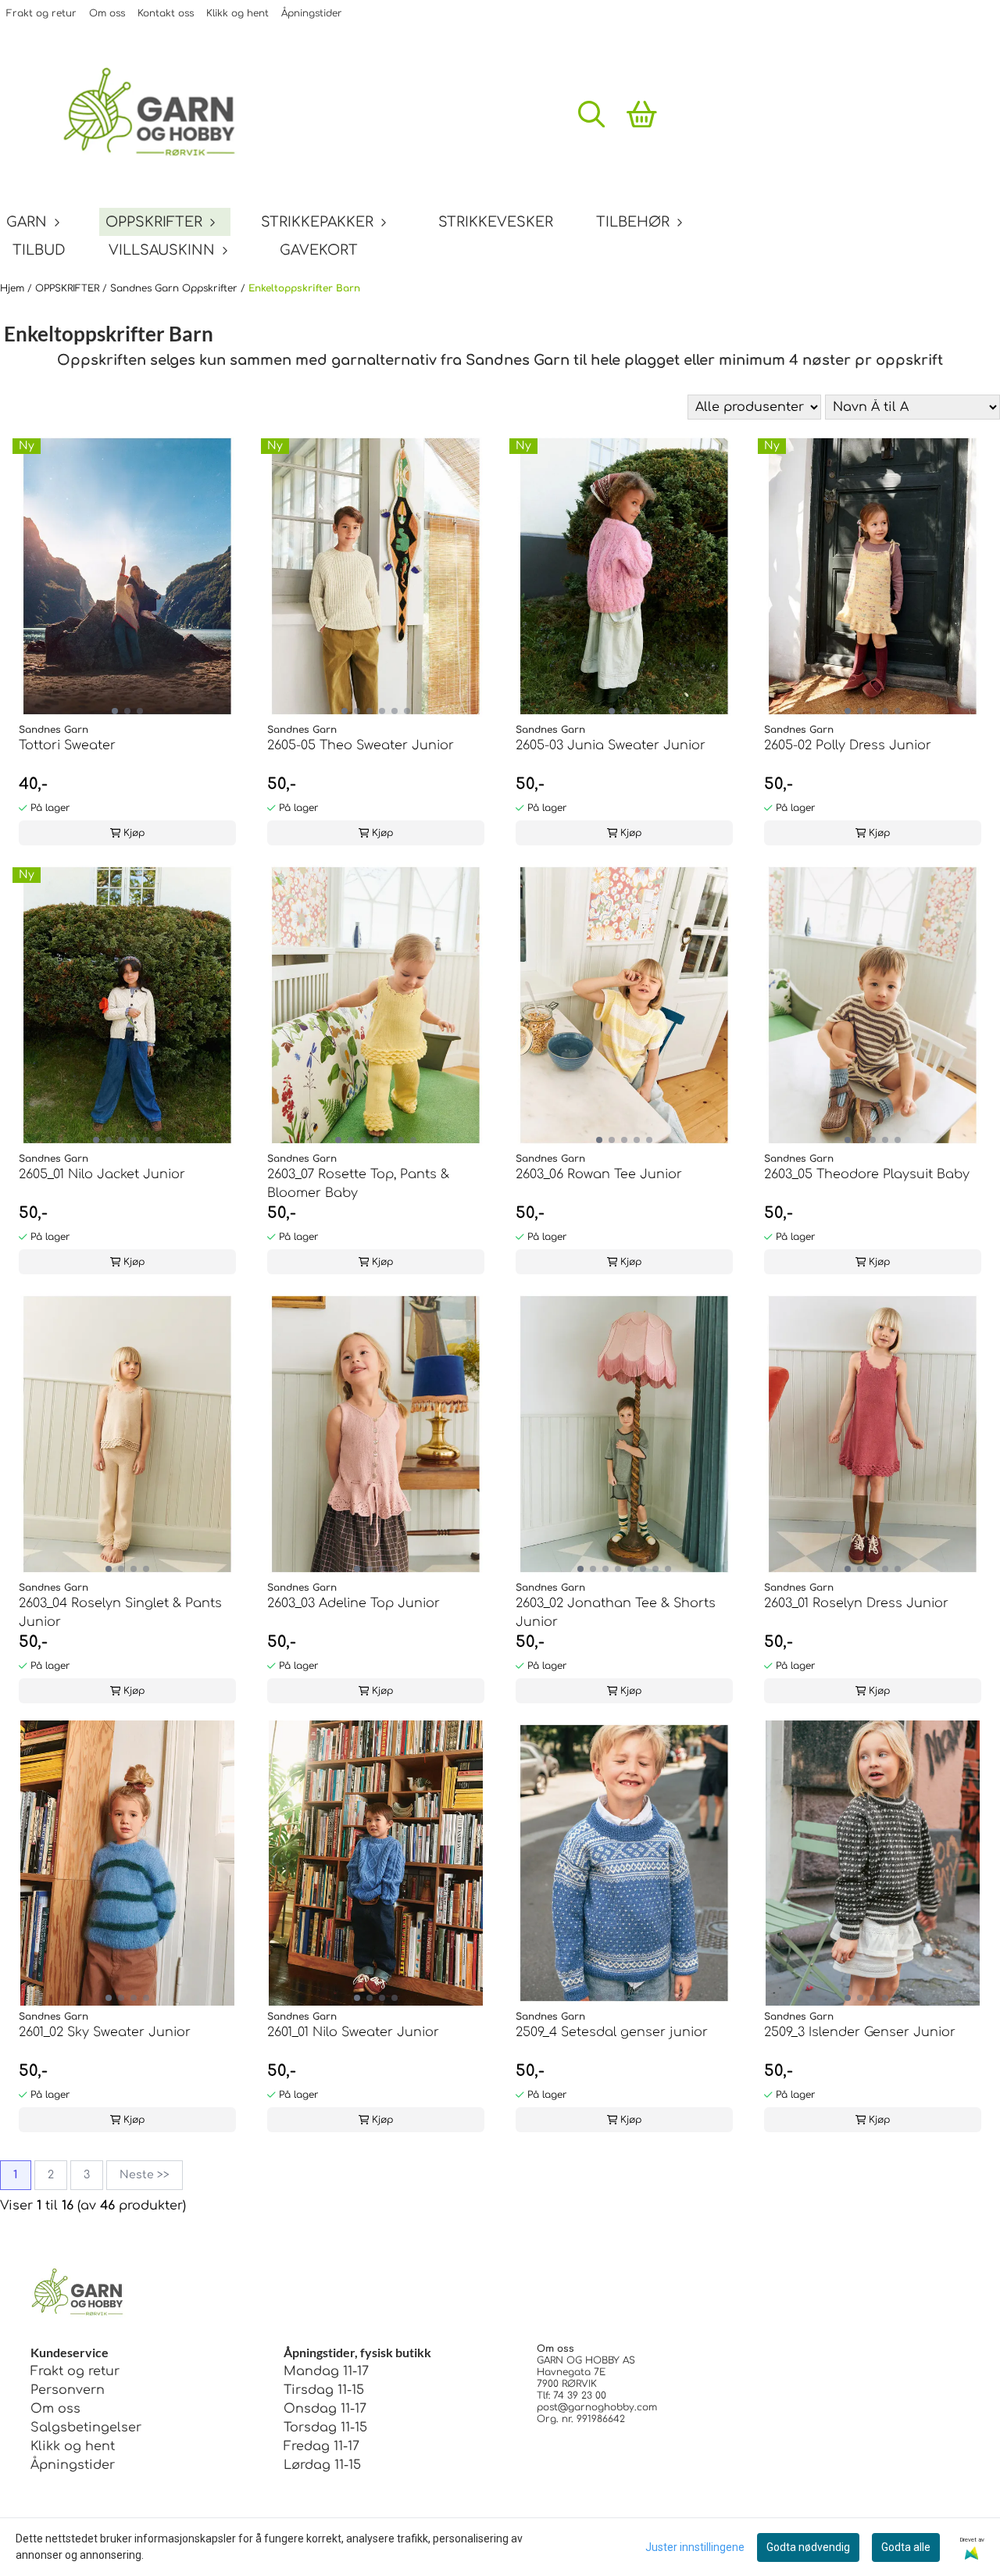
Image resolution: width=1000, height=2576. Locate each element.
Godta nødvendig (808, 2547)
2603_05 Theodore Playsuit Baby (867, 1174)
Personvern (68, 2390)
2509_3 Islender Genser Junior (860, 2032)
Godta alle (906, 2547)
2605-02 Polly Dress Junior (848, 745)
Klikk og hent (237, 13)
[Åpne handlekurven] (642, 114)
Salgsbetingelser (86, 2428)
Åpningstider (312, 13)
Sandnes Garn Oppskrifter (175, 288)
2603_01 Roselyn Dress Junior (856, 1603)
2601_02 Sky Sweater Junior (105, 2032)
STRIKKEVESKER (496, 222)
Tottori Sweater (67, 745)
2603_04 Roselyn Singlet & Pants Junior (120, 1613)
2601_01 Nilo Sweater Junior (353, 2032)
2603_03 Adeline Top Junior (354, 1603)
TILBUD (39, 250)
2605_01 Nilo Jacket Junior (102, 1174)
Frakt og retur (41, 13)
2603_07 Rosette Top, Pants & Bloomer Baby (358, 1184)
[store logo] (160, 114)
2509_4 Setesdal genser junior (612, 2032)
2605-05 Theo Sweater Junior (361, 745)
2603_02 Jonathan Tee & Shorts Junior (616, 1613)
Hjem (14, 288)
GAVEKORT (319, 250)
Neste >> (145, 2175)
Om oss (107, 13)
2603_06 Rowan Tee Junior (599, 1174)
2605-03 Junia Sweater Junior (611, 745)
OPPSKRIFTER (69, 288)
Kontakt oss (166, 13)
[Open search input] (591, 114)
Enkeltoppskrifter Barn (304, 288)
